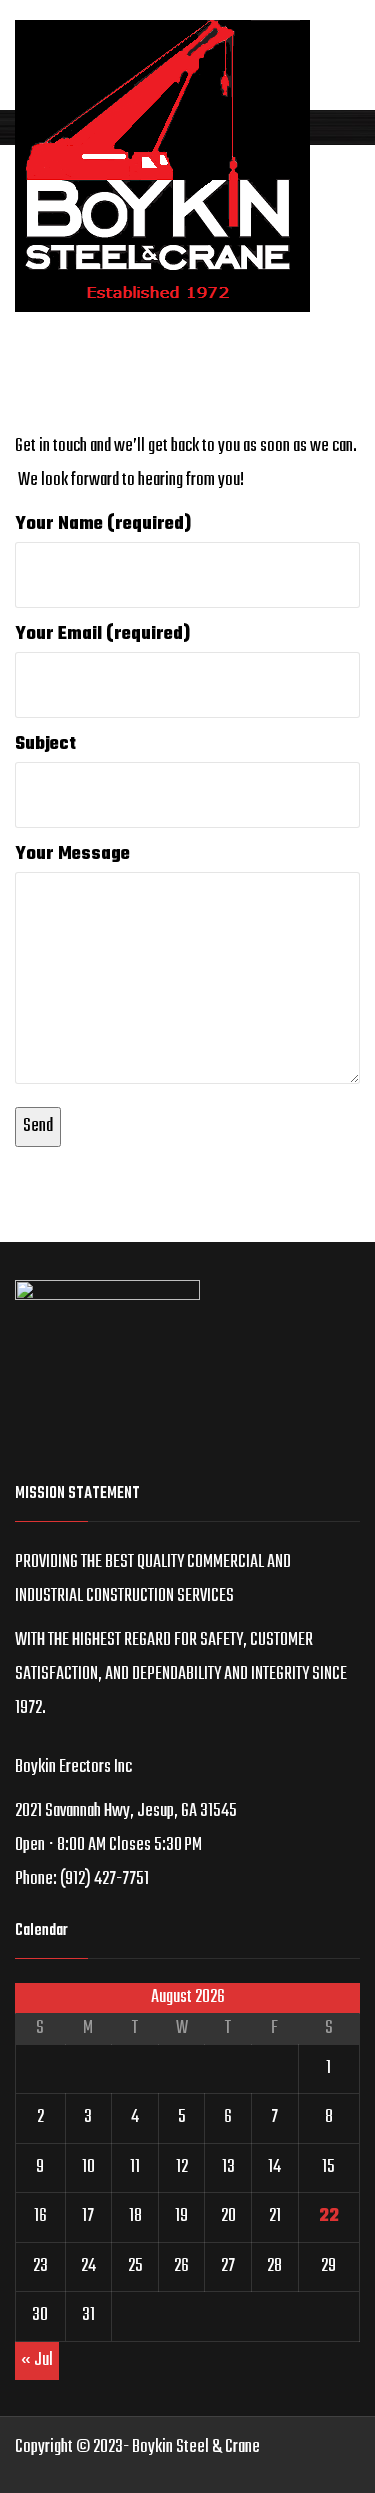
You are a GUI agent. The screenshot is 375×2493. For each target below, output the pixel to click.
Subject (45, 744)
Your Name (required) (103, 524)
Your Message (72, 854)
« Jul (37, 2360)
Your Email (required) (102, 634)
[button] (187, 1846)
